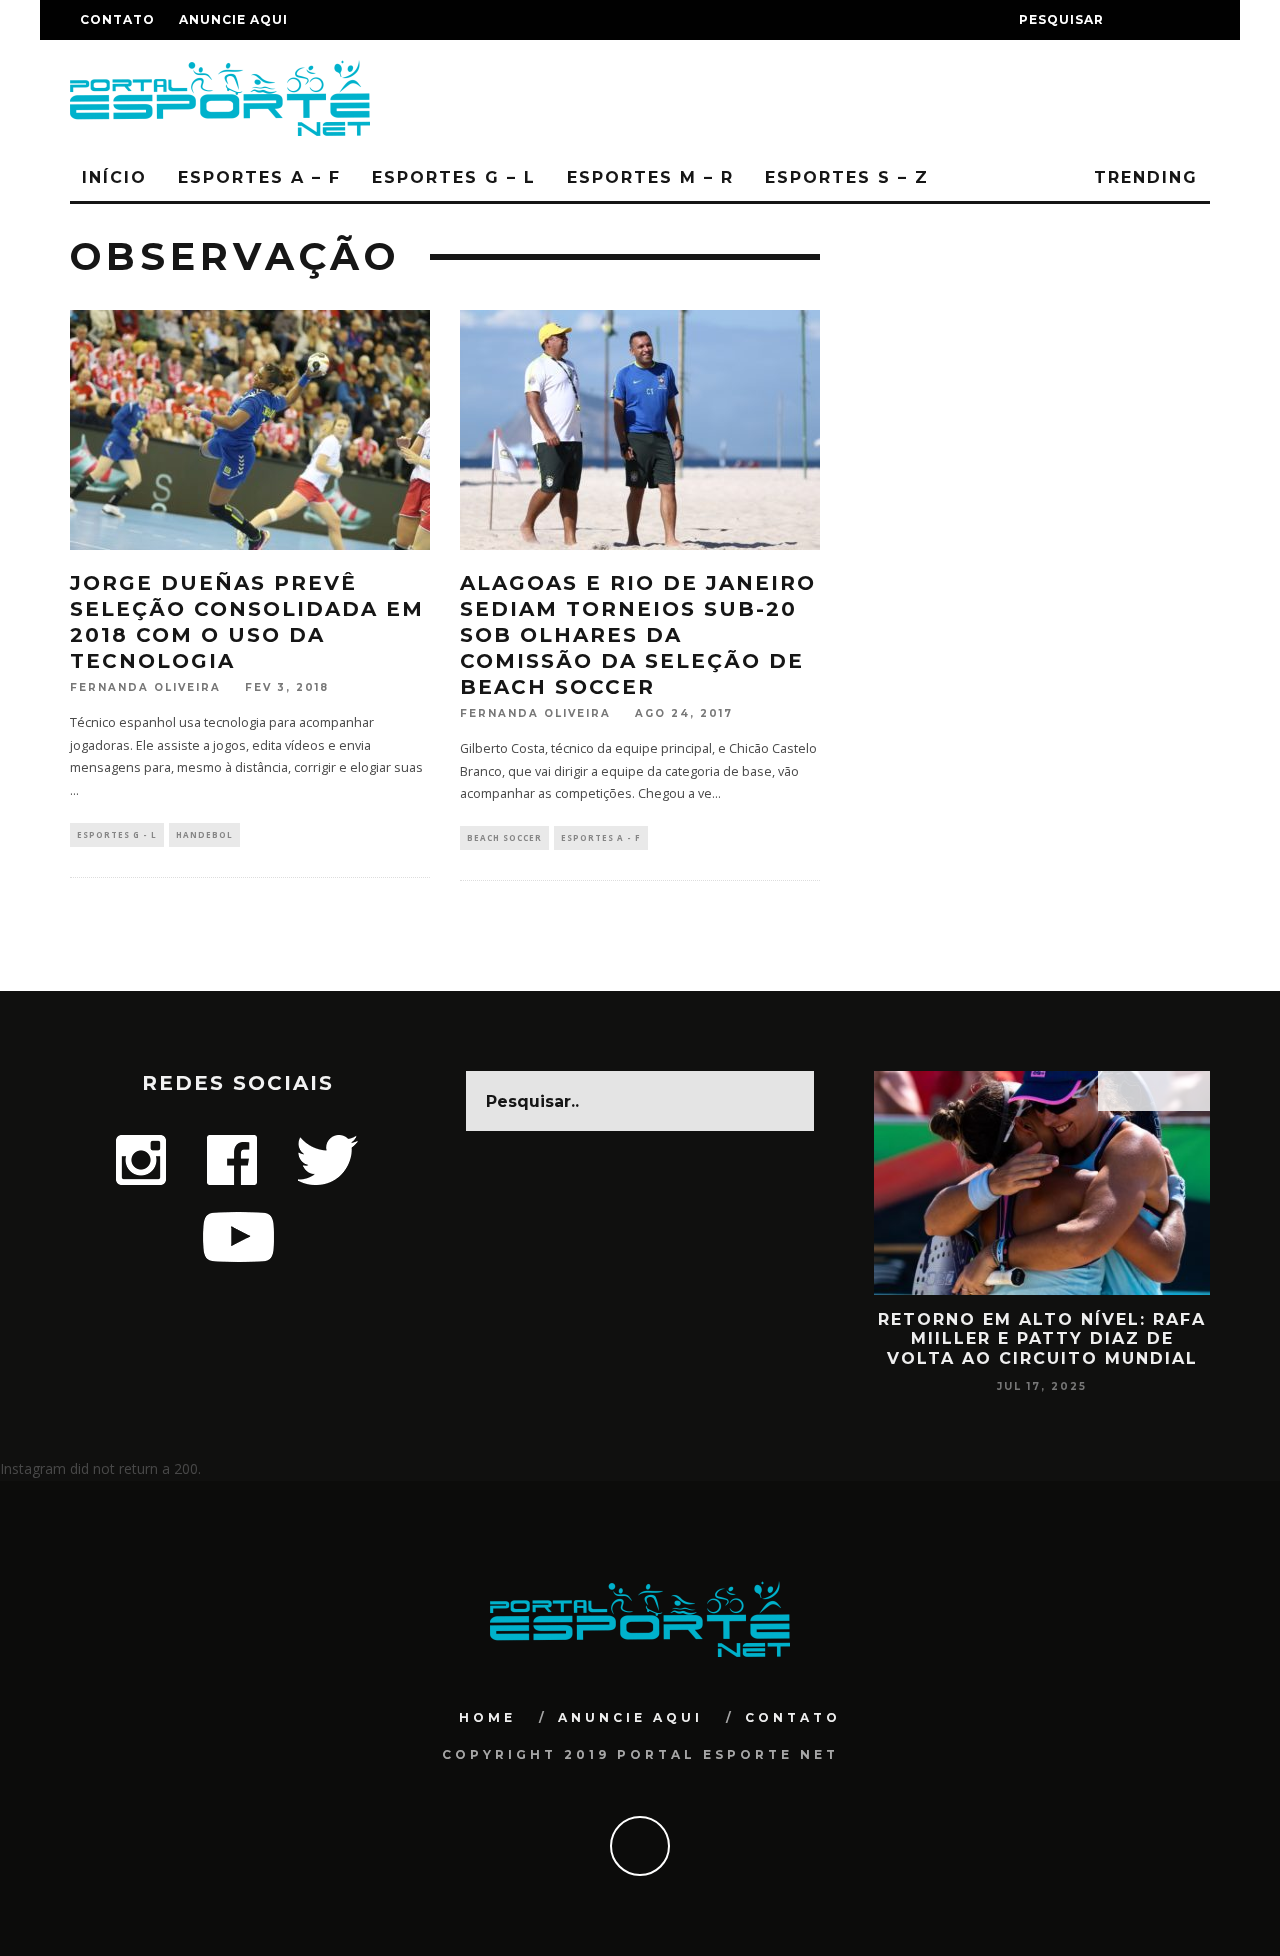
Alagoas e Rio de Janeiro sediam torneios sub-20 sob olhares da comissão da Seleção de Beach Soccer (638, 635)
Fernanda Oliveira (145, 687)
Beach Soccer (504, 837)
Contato (117, 19)
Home (487, 1717)
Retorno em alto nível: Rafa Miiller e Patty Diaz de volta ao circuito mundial (1042, 1338)
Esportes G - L (117, 834)
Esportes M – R (650, 177)
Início (114, 177)
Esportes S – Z (847, 177)
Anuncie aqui (233, 19)
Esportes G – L (454, 177)
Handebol (204, 834)
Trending (1142, 177)
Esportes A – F (259, 177)
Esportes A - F (601, 837)
